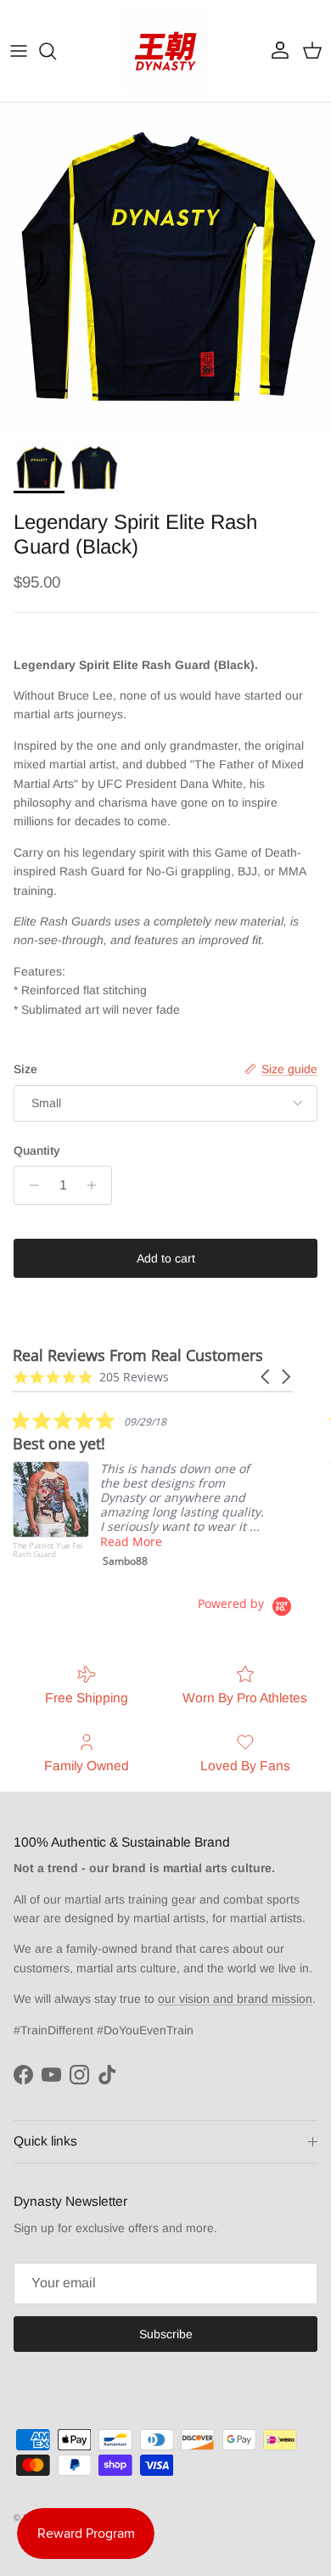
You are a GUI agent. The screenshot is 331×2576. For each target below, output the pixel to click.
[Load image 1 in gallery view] (165, 268)
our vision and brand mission (235, 1999)
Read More (131, 1541)
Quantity (37, 1150)
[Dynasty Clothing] (165, 51)
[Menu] (19, 51)
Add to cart (166, 1258)
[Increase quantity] (96, 1185)
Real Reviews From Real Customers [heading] (138, 1355)
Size (25, 1069)
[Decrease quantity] (29, 1185)
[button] (266, 1377)
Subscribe (166, 2334)
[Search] (56, 51)
